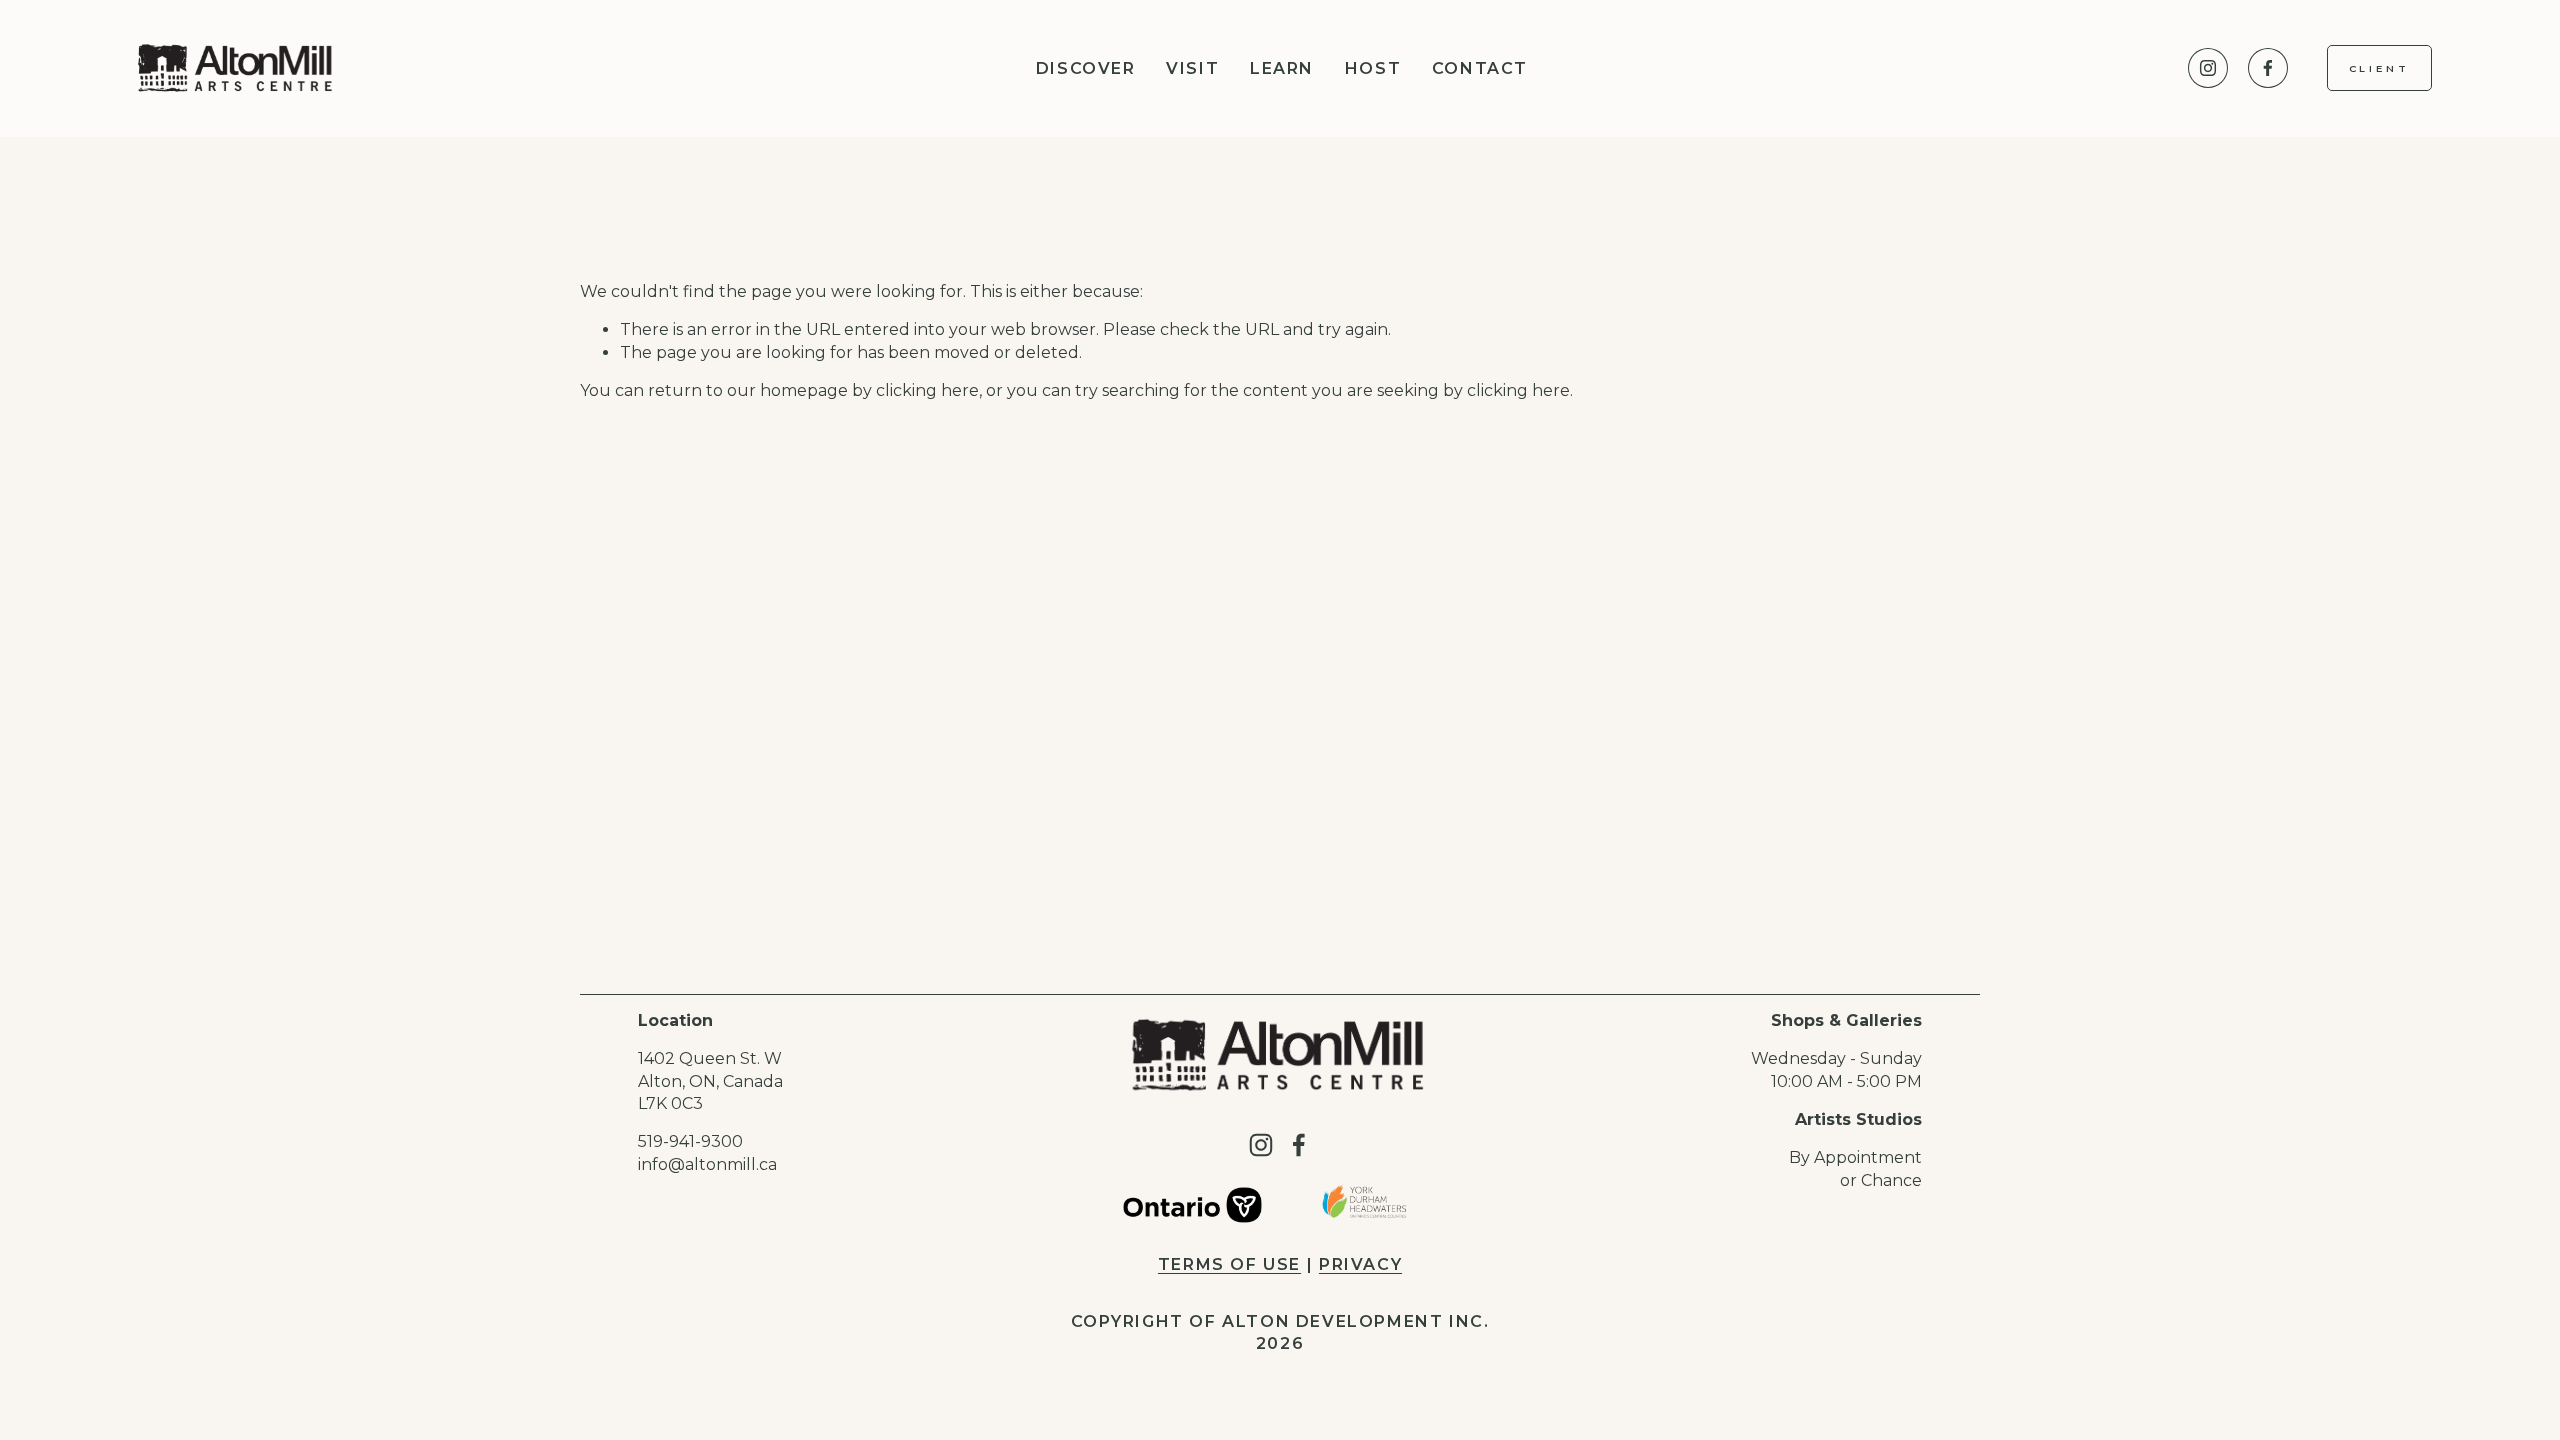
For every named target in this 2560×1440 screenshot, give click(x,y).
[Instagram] (2208, 68)
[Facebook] (2268, 68)
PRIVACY (1360, 1264)
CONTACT (1480, 68)
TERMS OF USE (1229, 1264)
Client (2380, 68)
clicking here (927, 390)
